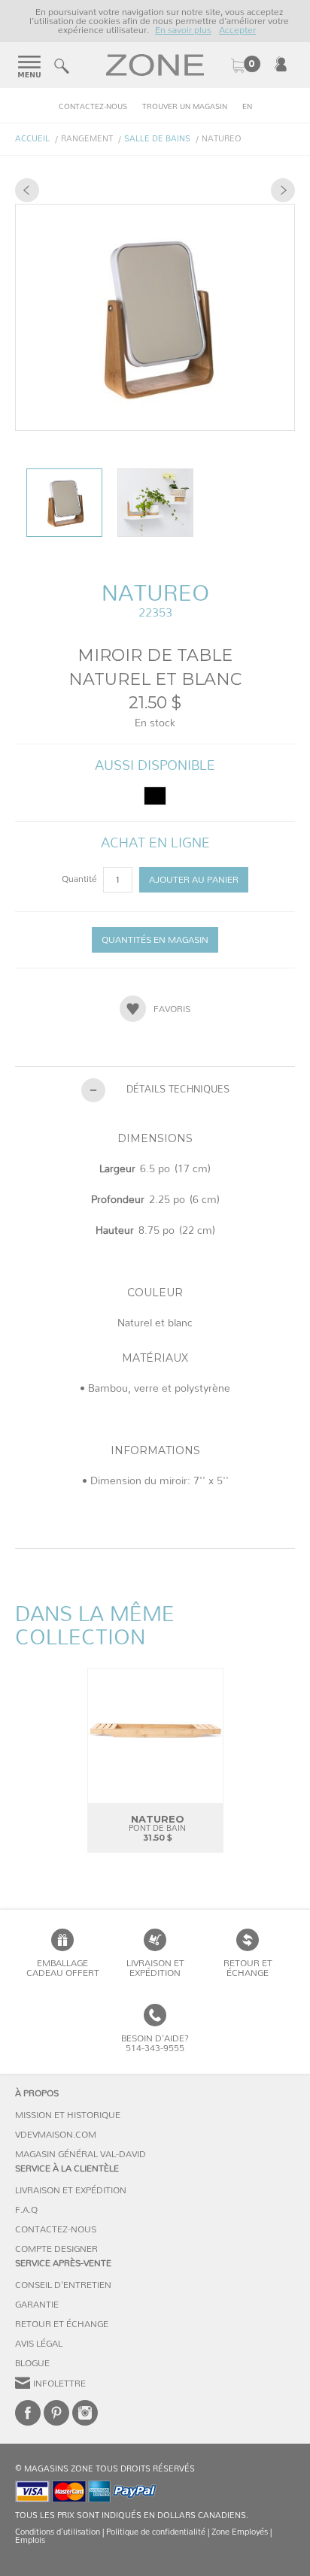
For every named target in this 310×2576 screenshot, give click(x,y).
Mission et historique (68, 2115)
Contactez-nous (93, 107)
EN (247, 107)
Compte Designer (56, 2249)
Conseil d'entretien (63, 2285)
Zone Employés (240, 2532)
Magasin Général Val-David (81, 2154)
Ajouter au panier (194, 880)
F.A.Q (26, 2210)
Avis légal (39, 2344)
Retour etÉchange (248, 1968)
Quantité (81, 879)
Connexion (281, 64)
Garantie (37, 2305)
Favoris (172, 1009)
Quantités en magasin (155, 940)
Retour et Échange (62, 2324)
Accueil (32, 139)
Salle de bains (157, 139)
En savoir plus (183, 30)
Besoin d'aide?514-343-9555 (155, 2043)
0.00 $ (245, 65)
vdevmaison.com (56, 2135)
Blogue (32, 2363)
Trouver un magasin (185, 107)
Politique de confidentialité (156, 2532)
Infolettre (59, 2384)
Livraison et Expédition (155, 1968)
